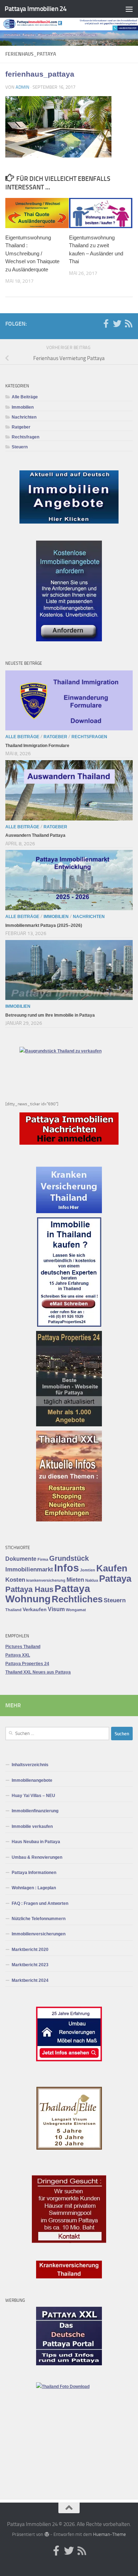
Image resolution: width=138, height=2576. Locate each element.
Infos (67, 1568)
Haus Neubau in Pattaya (36, 1842)
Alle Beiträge (25, 397)
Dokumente (21, 1559)
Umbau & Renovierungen (37, 1857)
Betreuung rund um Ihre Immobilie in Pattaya (50, 1015)
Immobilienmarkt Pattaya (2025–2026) (44, 925)
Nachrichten (24, 417)
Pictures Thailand (23, 1647)
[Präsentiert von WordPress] (47, 2534)
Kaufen (112, 1568)
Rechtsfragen (25, 437)
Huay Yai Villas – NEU (33, 1796)
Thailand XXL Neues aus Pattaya (38, 1672)
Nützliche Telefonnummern (39, 1919)
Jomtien (88, 1570)
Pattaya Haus (29, 1589)
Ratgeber (21, 427)
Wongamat (76, 1610)
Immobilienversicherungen (39, 1934)
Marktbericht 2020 (30, 1950)
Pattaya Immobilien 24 (36, 9)
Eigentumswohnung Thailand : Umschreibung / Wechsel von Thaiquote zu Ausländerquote (32, 253)
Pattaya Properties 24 (27, 1664)
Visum (56, 1609)
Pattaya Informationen (34, 1873)
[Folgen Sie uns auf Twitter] (117, 324)
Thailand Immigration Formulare (37, 746)
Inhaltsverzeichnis (30, 1765)
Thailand (13, 1610)
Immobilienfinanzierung (35, 1811)
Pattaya (115, 1579)
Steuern (20, 447)
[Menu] (129, 9)
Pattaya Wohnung (48, 1594)
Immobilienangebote (32, 1780)
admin (22, 87)
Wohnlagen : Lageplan (34, 1888)
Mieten (75, 1580)
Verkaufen (35, 1610)
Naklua (92, 1580)
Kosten (15, 1580)
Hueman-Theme (110, 2534)
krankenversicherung (46, 1580)
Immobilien (23, 407)
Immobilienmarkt (29, 1569)
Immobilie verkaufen (32, 1826)
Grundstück (69, 1558)
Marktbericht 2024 (30, 1980)
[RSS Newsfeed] (128, 324)
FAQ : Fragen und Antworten (40, 1903)
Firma (43, 1559)
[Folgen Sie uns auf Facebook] (106, 324)
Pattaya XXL (18, 1655)
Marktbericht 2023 (30, 1965)
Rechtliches (77, 1599)
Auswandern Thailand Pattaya (35, 835)
